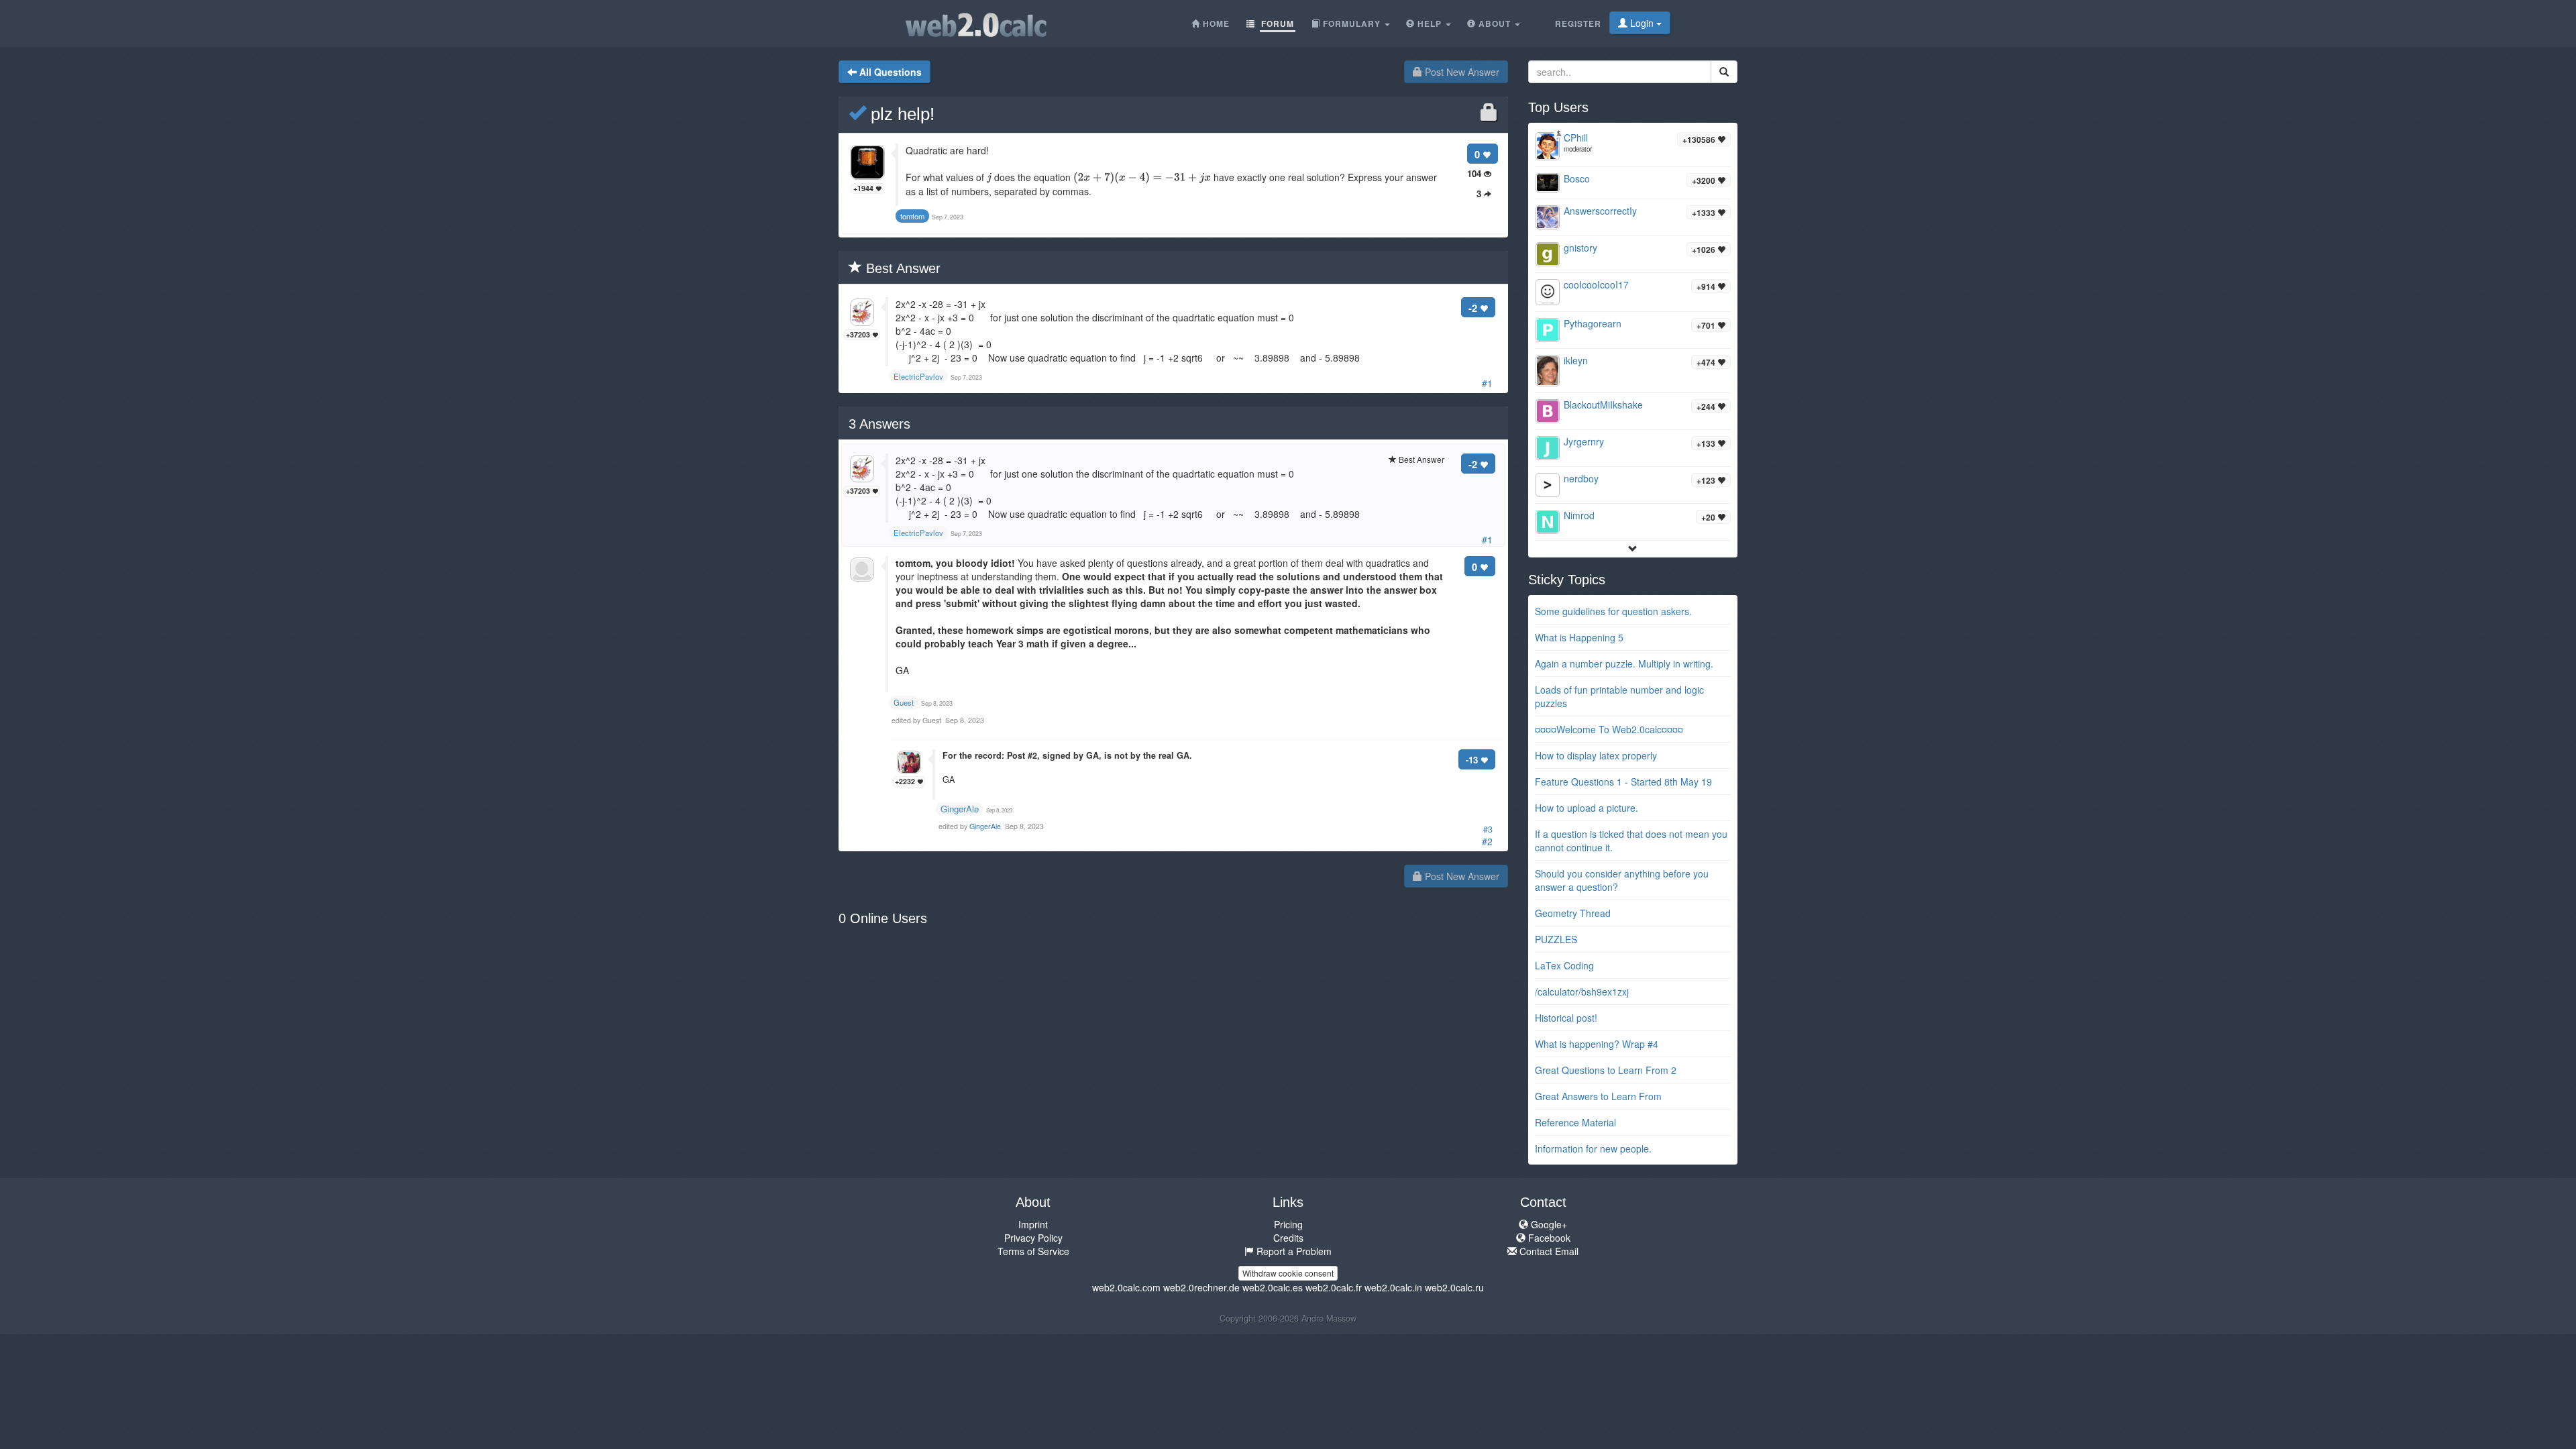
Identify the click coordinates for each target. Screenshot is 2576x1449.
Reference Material (1575, 1122)
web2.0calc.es (1273, 1287)
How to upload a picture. (1587, 808)
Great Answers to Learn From (1598, 1096)
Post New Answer (1461, 72)
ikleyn (1576, 360)
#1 (1487, 383)
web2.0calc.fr (1334, 1287)
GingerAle (960, 809)
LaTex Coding (1564, 965)
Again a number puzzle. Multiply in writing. (1624, 663)
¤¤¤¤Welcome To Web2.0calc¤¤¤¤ (1609, 729)
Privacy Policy (1033, 1238)
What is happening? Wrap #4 (1597, 1044)
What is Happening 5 (1579, 637)
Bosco (1577, 178)
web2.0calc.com (1126, 1287)
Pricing (1288, 1224)
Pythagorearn (1593, 323)
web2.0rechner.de (1201, 1287)
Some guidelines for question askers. (1613, 611)
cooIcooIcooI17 (1596, 284)
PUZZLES (1556, 939)
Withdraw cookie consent (1288, 1273)
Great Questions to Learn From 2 (1606, 1070)
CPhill (1576, 138)
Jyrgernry (1584, 441)
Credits (1288, 1238)
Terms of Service (1033, 1251)
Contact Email (1548, 1251)
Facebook (1548, 1238)
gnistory (1580, 248)
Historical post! (1566, 1018)
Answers (879, 424)
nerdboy (1581, 478)
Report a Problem (1293, 1251)
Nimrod (1579, 515)
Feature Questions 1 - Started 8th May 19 (1623, 782)
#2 (1487, 841)
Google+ (1548, 1224)
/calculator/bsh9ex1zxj (1582, 991)
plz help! (900, 114)
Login (1642, 23)
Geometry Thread (1573, 913)
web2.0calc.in (1393, 1287)
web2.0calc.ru (1454, 1287)
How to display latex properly (1596, 755)
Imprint (1033, 1224)
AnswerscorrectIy (1600, 211)
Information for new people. (1593, 1148)
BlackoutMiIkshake (1603, 405)
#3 (1488, 829)
